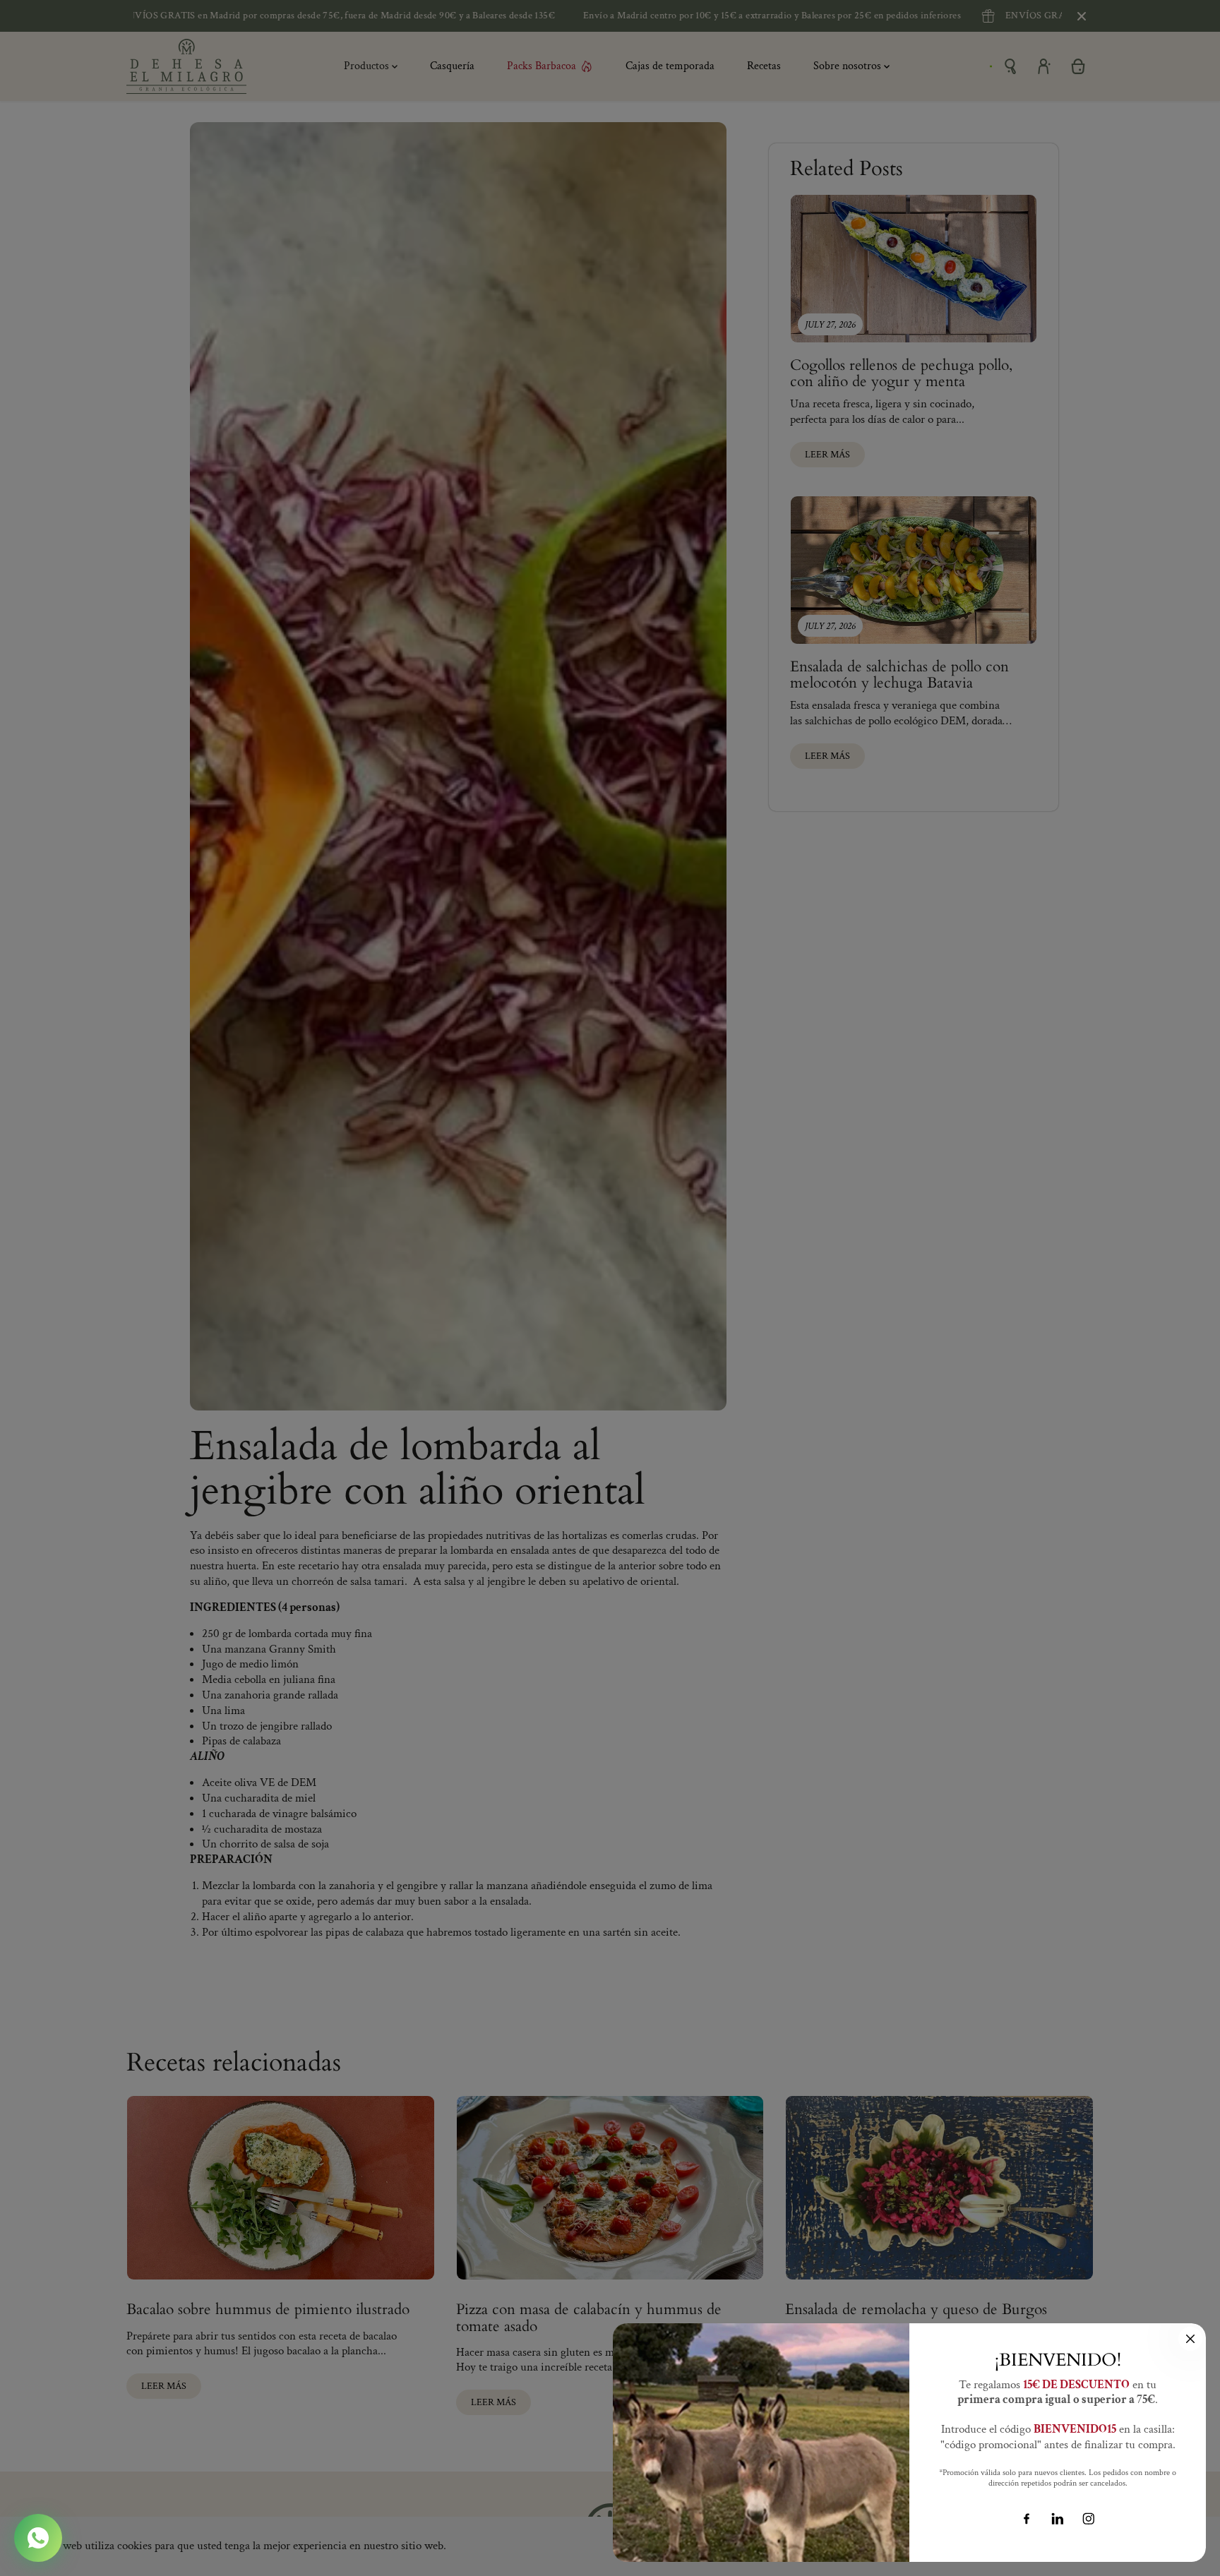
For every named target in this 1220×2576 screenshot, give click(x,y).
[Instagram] (1089, 2519)
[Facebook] (1027, 2519)
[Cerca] (1190, 2339)
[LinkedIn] (1058, 2519)
